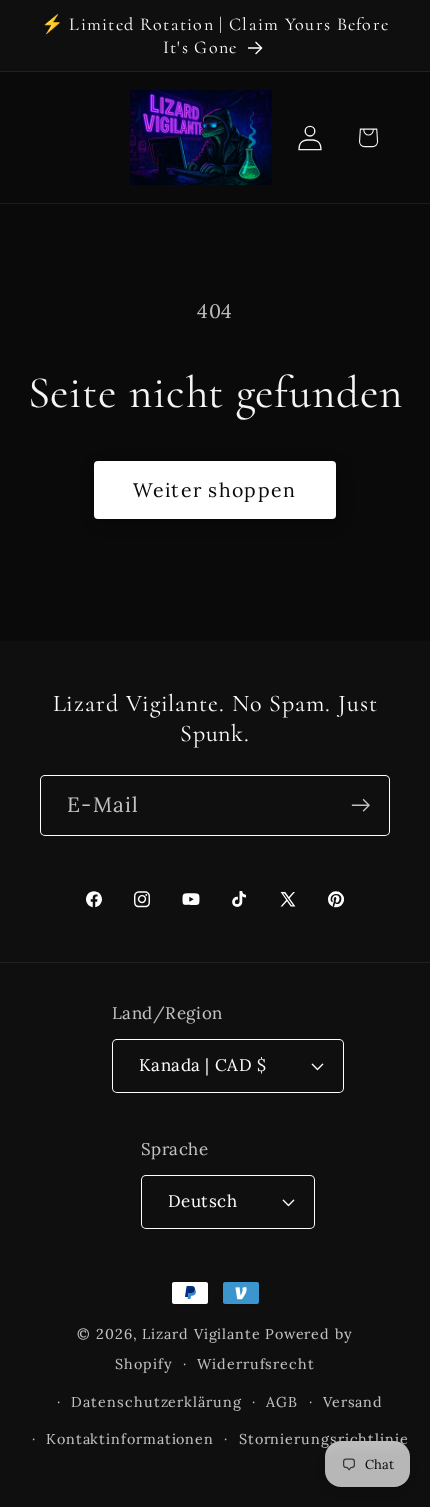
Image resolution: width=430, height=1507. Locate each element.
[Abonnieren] (360, 805)
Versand (353, 1402)
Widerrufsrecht (256, 1364)
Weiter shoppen (214, 489)
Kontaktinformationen (130, 1439)
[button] (367, 137)
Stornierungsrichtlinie (324, 1439)
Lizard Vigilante (201, 1334)
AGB (282, 1402)
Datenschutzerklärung (156, 1402)
